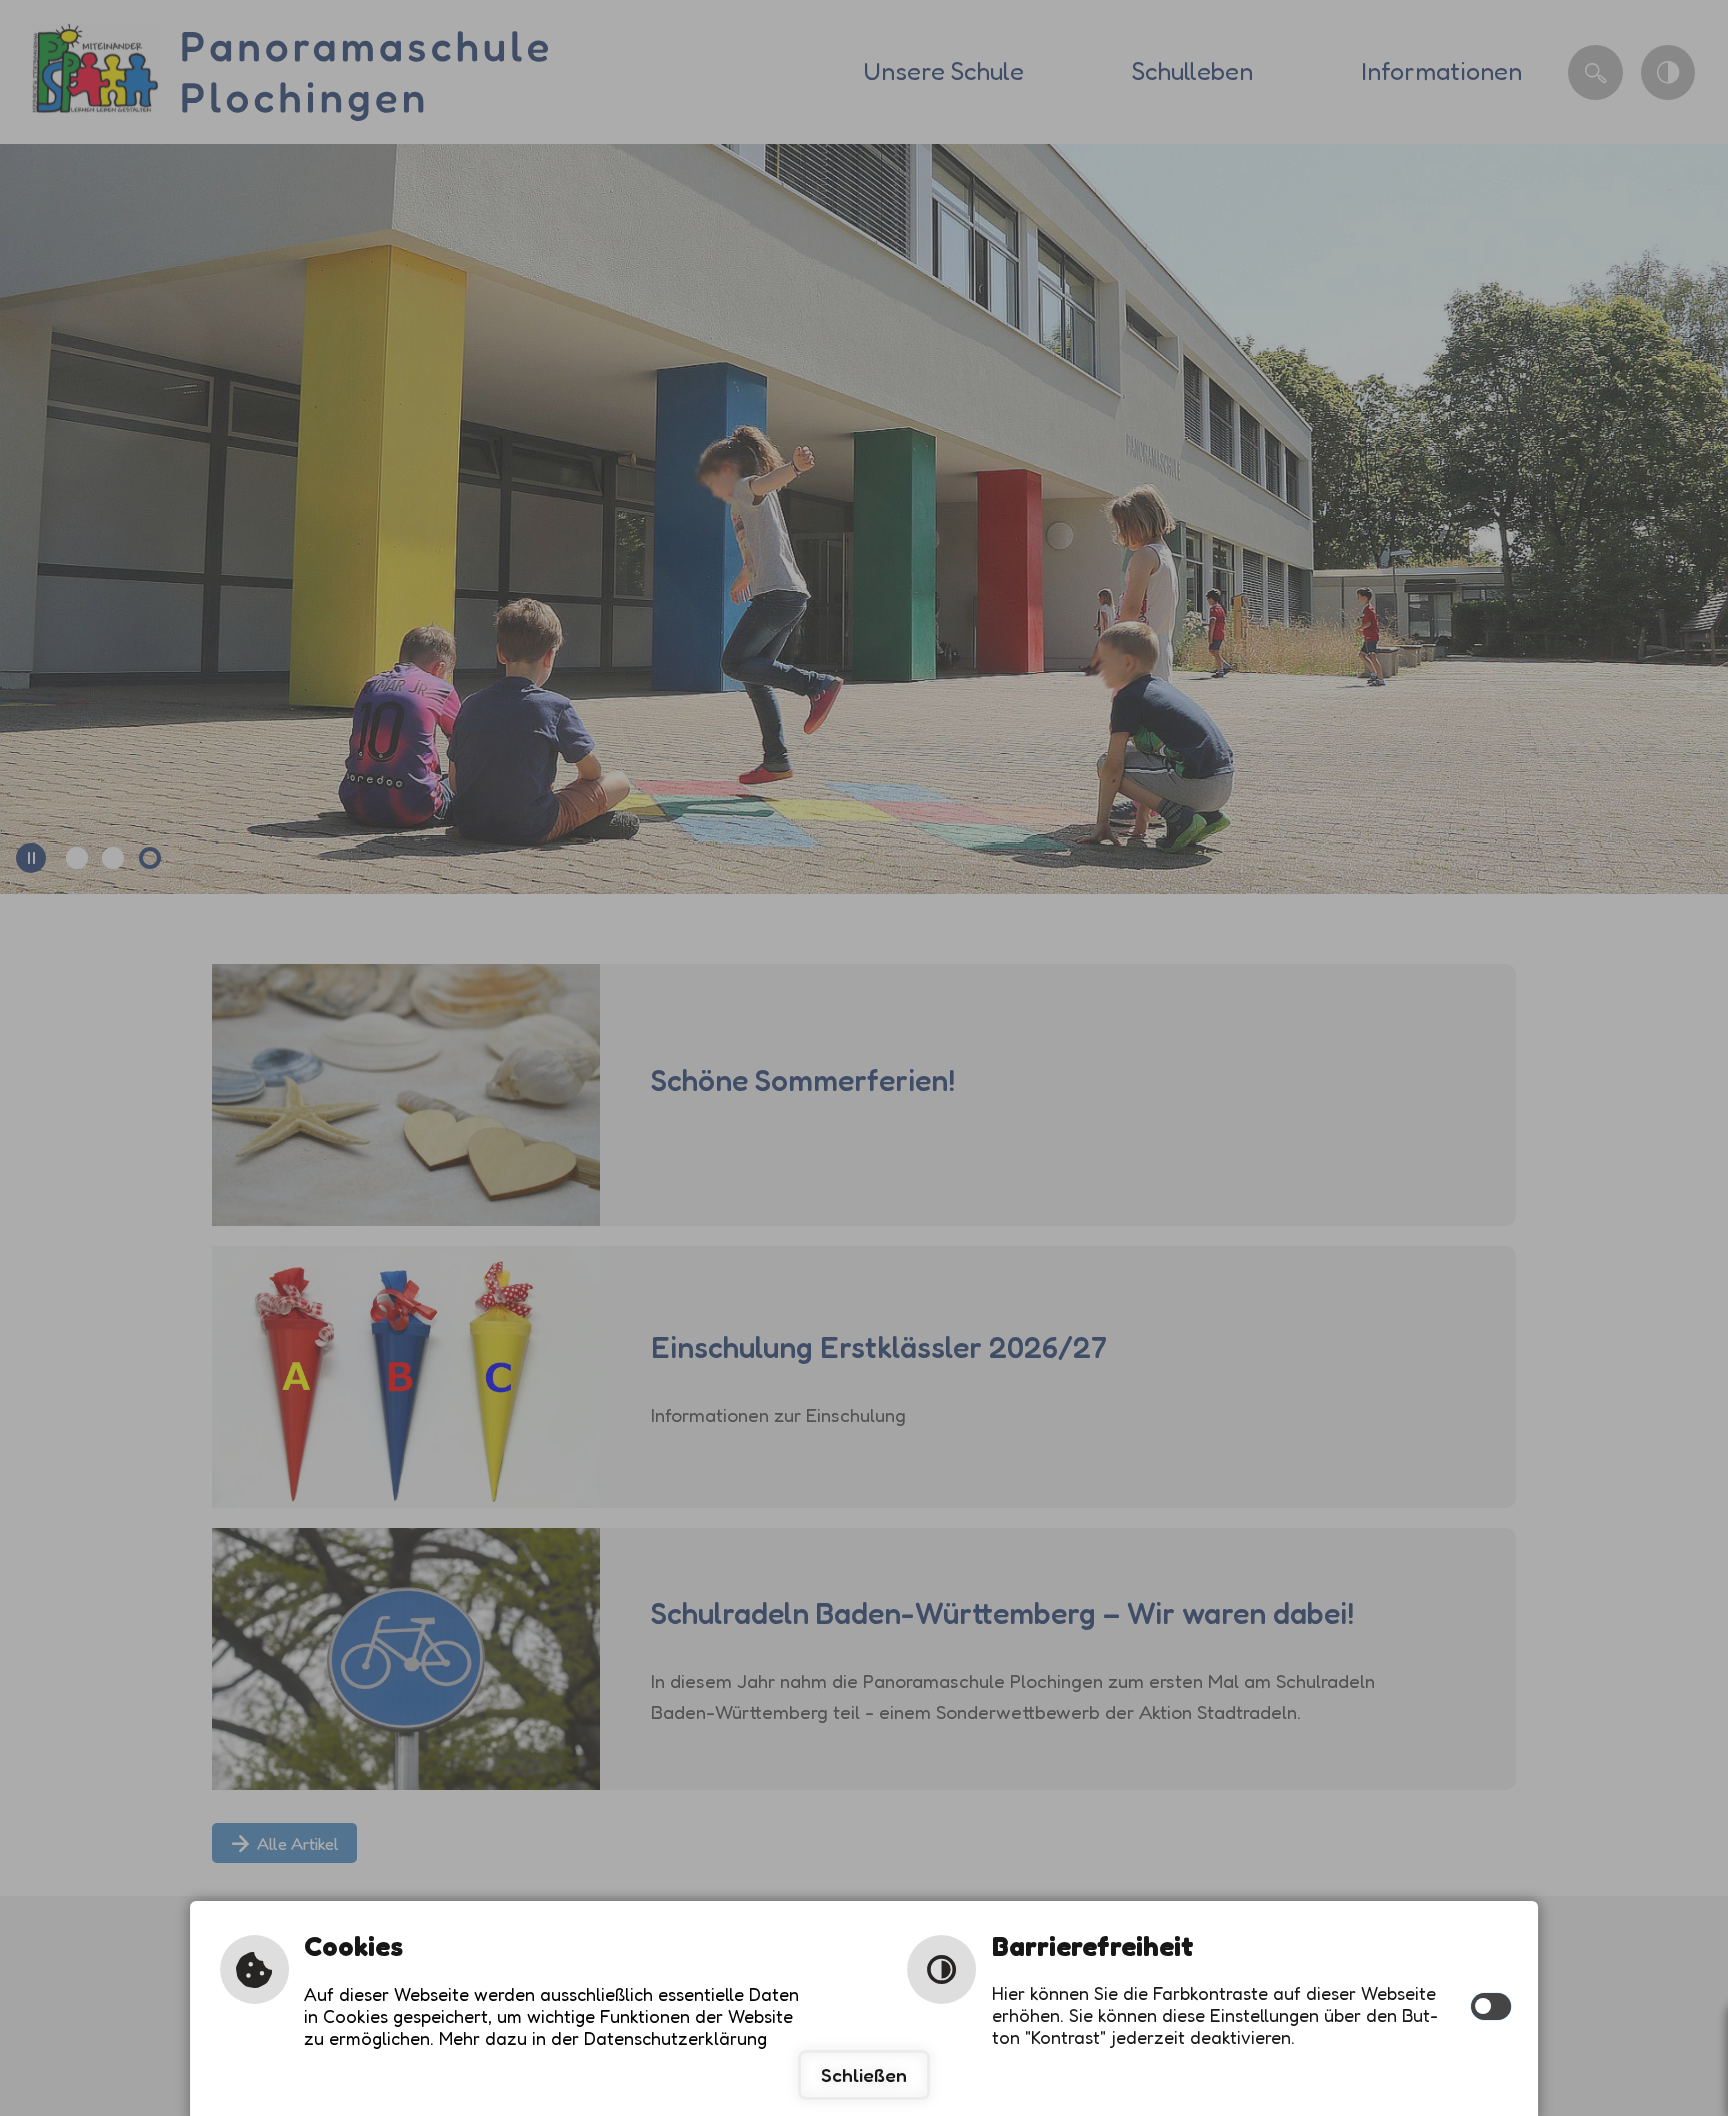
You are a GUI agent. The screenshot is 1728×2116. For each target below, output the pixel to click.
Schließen (864, 2075)
